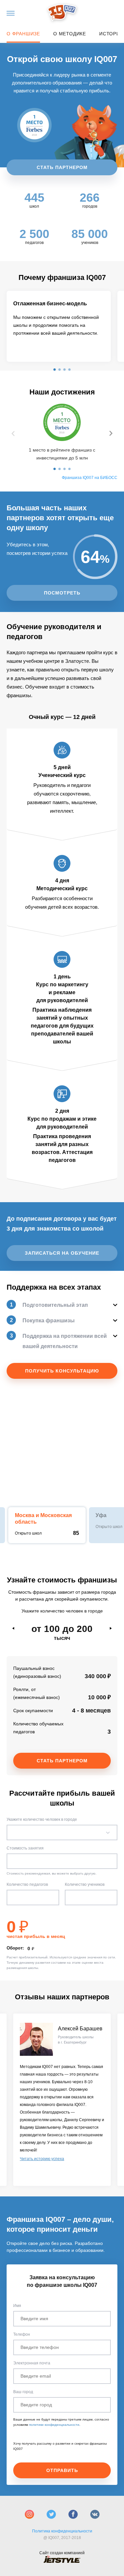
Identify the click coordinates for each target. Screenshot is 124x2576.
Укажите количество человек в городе (42, 1819)
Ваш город (23, 2392)
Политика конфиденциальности (62, 2531)
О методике (70, 34)
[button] (55, 370)
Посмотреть (62, 593)
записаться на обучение (62, 1253)
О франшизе (23, 34)
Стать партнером (62, 167)
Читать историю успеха (42, 2159)
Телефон (22, 2334)
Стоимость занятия (25, 1848)
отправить (62, 2470)
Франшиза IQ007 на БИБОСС (90, 478)
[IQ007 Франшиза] (62, 13)
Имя (17, 2306)
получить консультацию (62, 1371)
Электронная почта (32, 2363)
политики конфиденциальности (54, 2425)
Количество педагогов (27, 1884)
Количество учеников (85, 1884)
